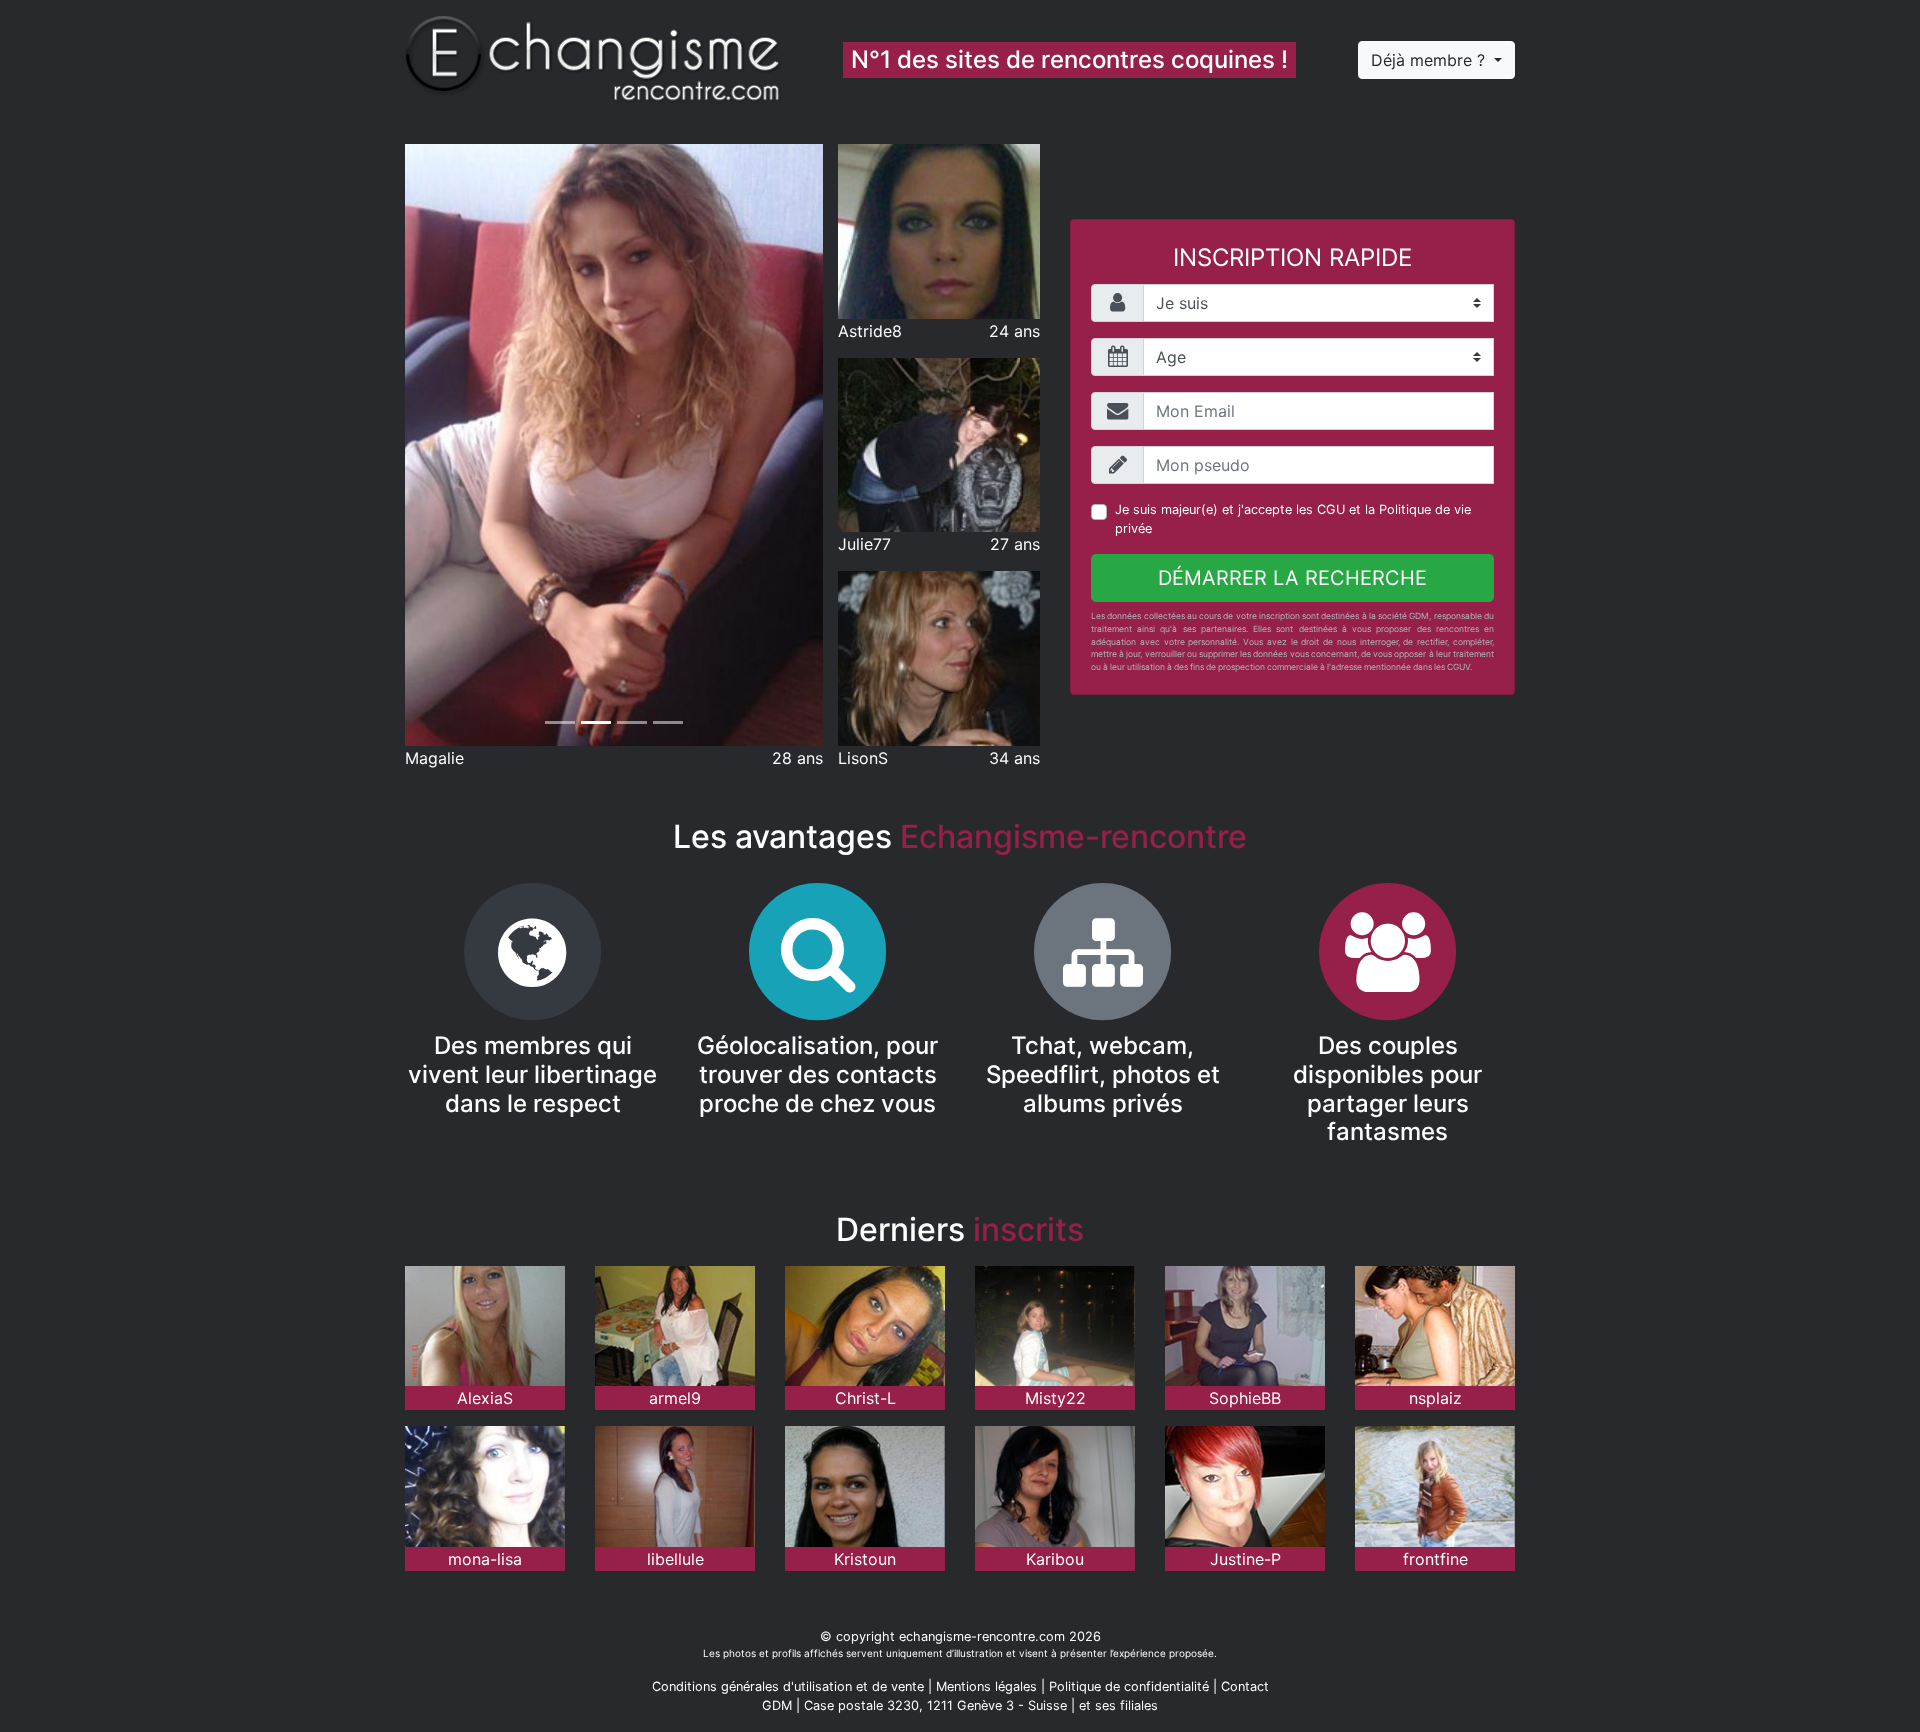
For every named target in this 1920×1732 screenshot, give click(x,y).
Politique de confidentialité (1129, 1686)
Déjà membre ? (1430, 60)
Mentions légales (986, 1686)
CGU (1331, 509)
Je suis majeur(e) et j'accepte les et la (1293, 519)
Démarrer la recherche (1292, 578)
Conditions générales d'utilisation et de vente (788, 1686)
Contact (1245, 1686)
